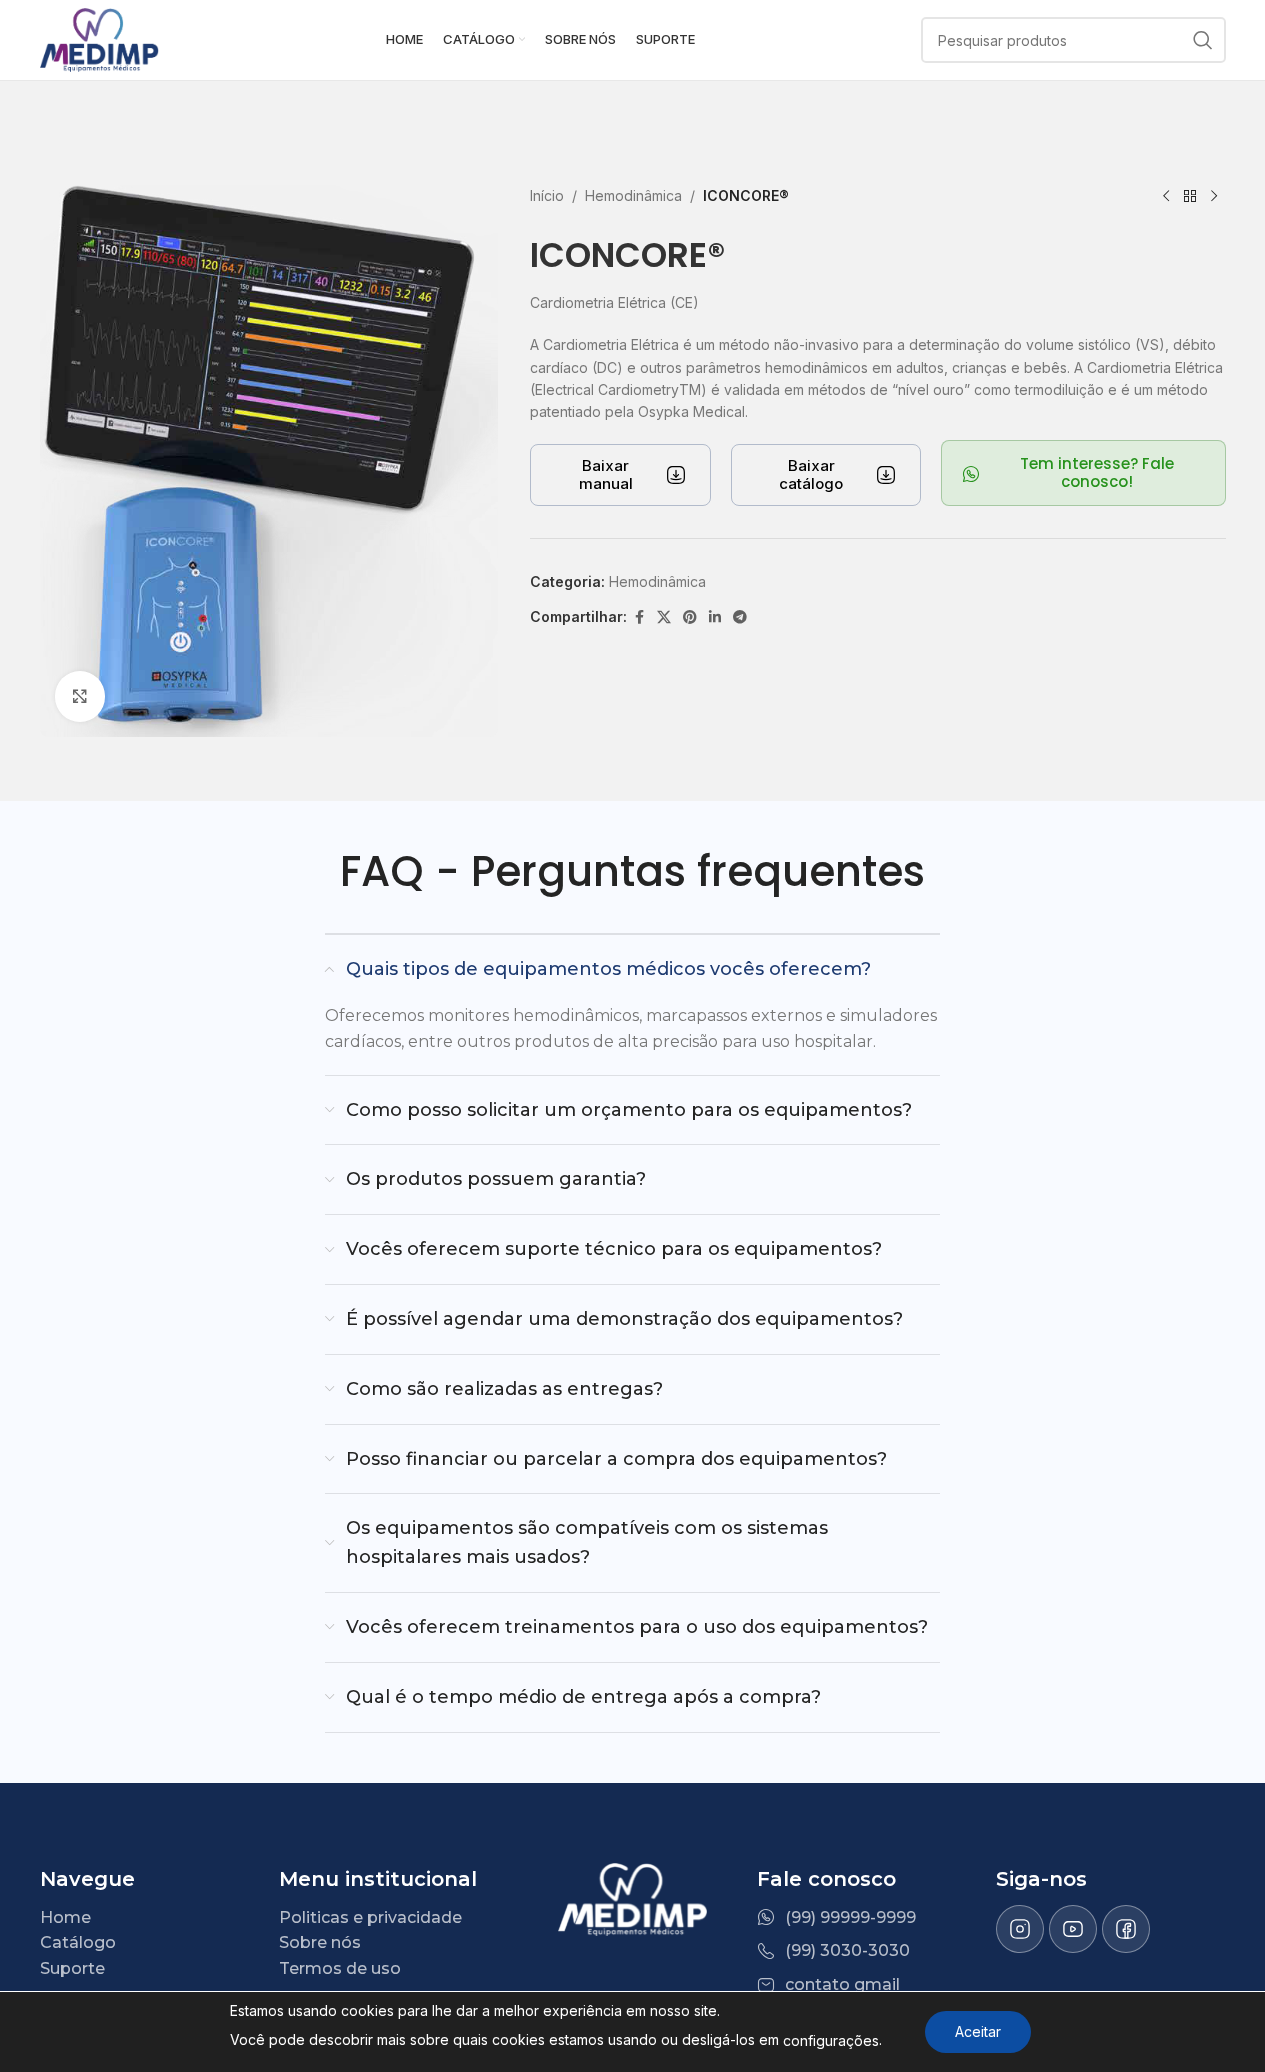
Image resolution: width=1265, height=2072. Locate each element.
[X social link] (664, 617)
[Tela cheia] (80, 696)
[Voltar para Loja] (1190, 197)
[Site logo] (100, 38)
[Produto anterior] (1166, 197)
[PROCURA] (1203, 40)
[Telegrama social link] (740, 617)
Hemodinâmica (633, 195)
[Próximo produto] (1214, 197)
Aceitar (978, 2031)
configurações (831, 2040)
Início (547, 195)
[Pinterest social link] (690, 617)
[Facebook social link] (639, 617)
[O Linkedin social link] (715, 617)
